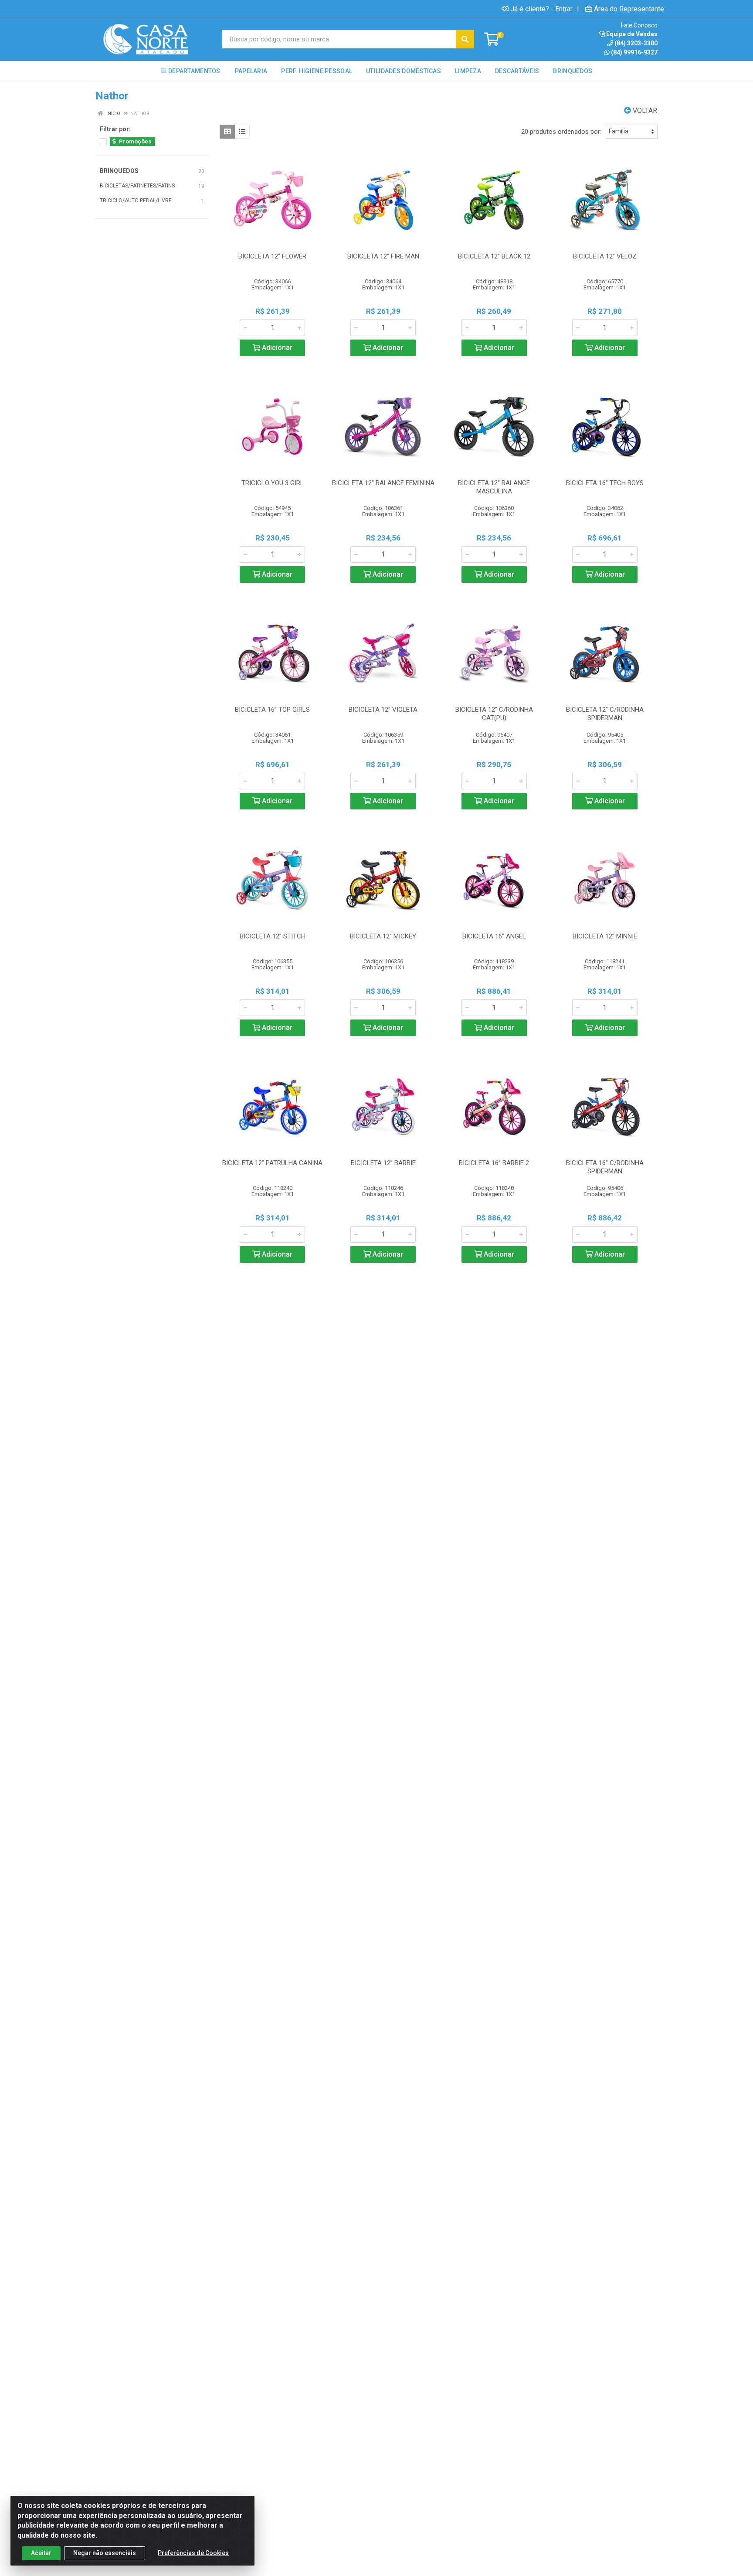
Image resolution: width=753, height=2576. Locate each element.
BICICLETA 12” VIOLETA (383, 710)
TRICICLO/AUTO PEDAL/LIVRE (136, 201)
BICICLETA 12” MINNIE (605, 936)
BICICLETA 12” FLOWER (272, 256)
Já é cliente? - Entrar (541, 9)
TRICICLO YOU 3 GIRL (273, 483)
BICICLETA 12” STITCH (273, 936)
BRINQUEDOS (119, 171)
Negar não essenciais (105, 2553)
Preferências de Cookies (193, 2553)
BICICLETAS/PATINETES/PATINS (137, 186)
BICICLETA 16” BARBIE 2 (494, 1163)
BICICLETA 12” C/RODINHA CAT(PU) (494, 714)
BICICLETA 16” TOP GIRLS (272, 710)
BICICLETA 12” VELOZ (605, 256)
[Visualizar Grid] (227, 132)
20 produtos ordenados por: (561, 132)
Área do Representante (629, 9)
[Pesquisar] (465, 39)
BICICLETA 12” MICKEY (383, 936)
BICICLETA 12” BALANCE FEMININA (383, 483)
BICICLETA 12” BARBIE (383, 1163)
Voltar (644, 110)
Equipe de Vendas (632, 34)
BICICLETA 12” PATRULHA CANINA (272, 1163)
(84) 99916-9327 (634, 52)
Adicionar (276, 348)
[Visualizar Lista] (242, 132)
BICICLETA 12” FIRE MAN (383, 256)
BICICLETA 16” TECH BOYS (605, 483)
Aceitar (41, 2553)
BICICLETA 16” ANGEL (494, 936)
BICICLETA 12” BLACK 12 (494, 256)
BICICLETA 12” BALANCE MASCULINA (494, 487)
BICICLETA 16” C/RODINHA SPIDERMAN (605, 1167)
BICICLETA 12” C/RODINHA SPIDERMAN (605, 714)
